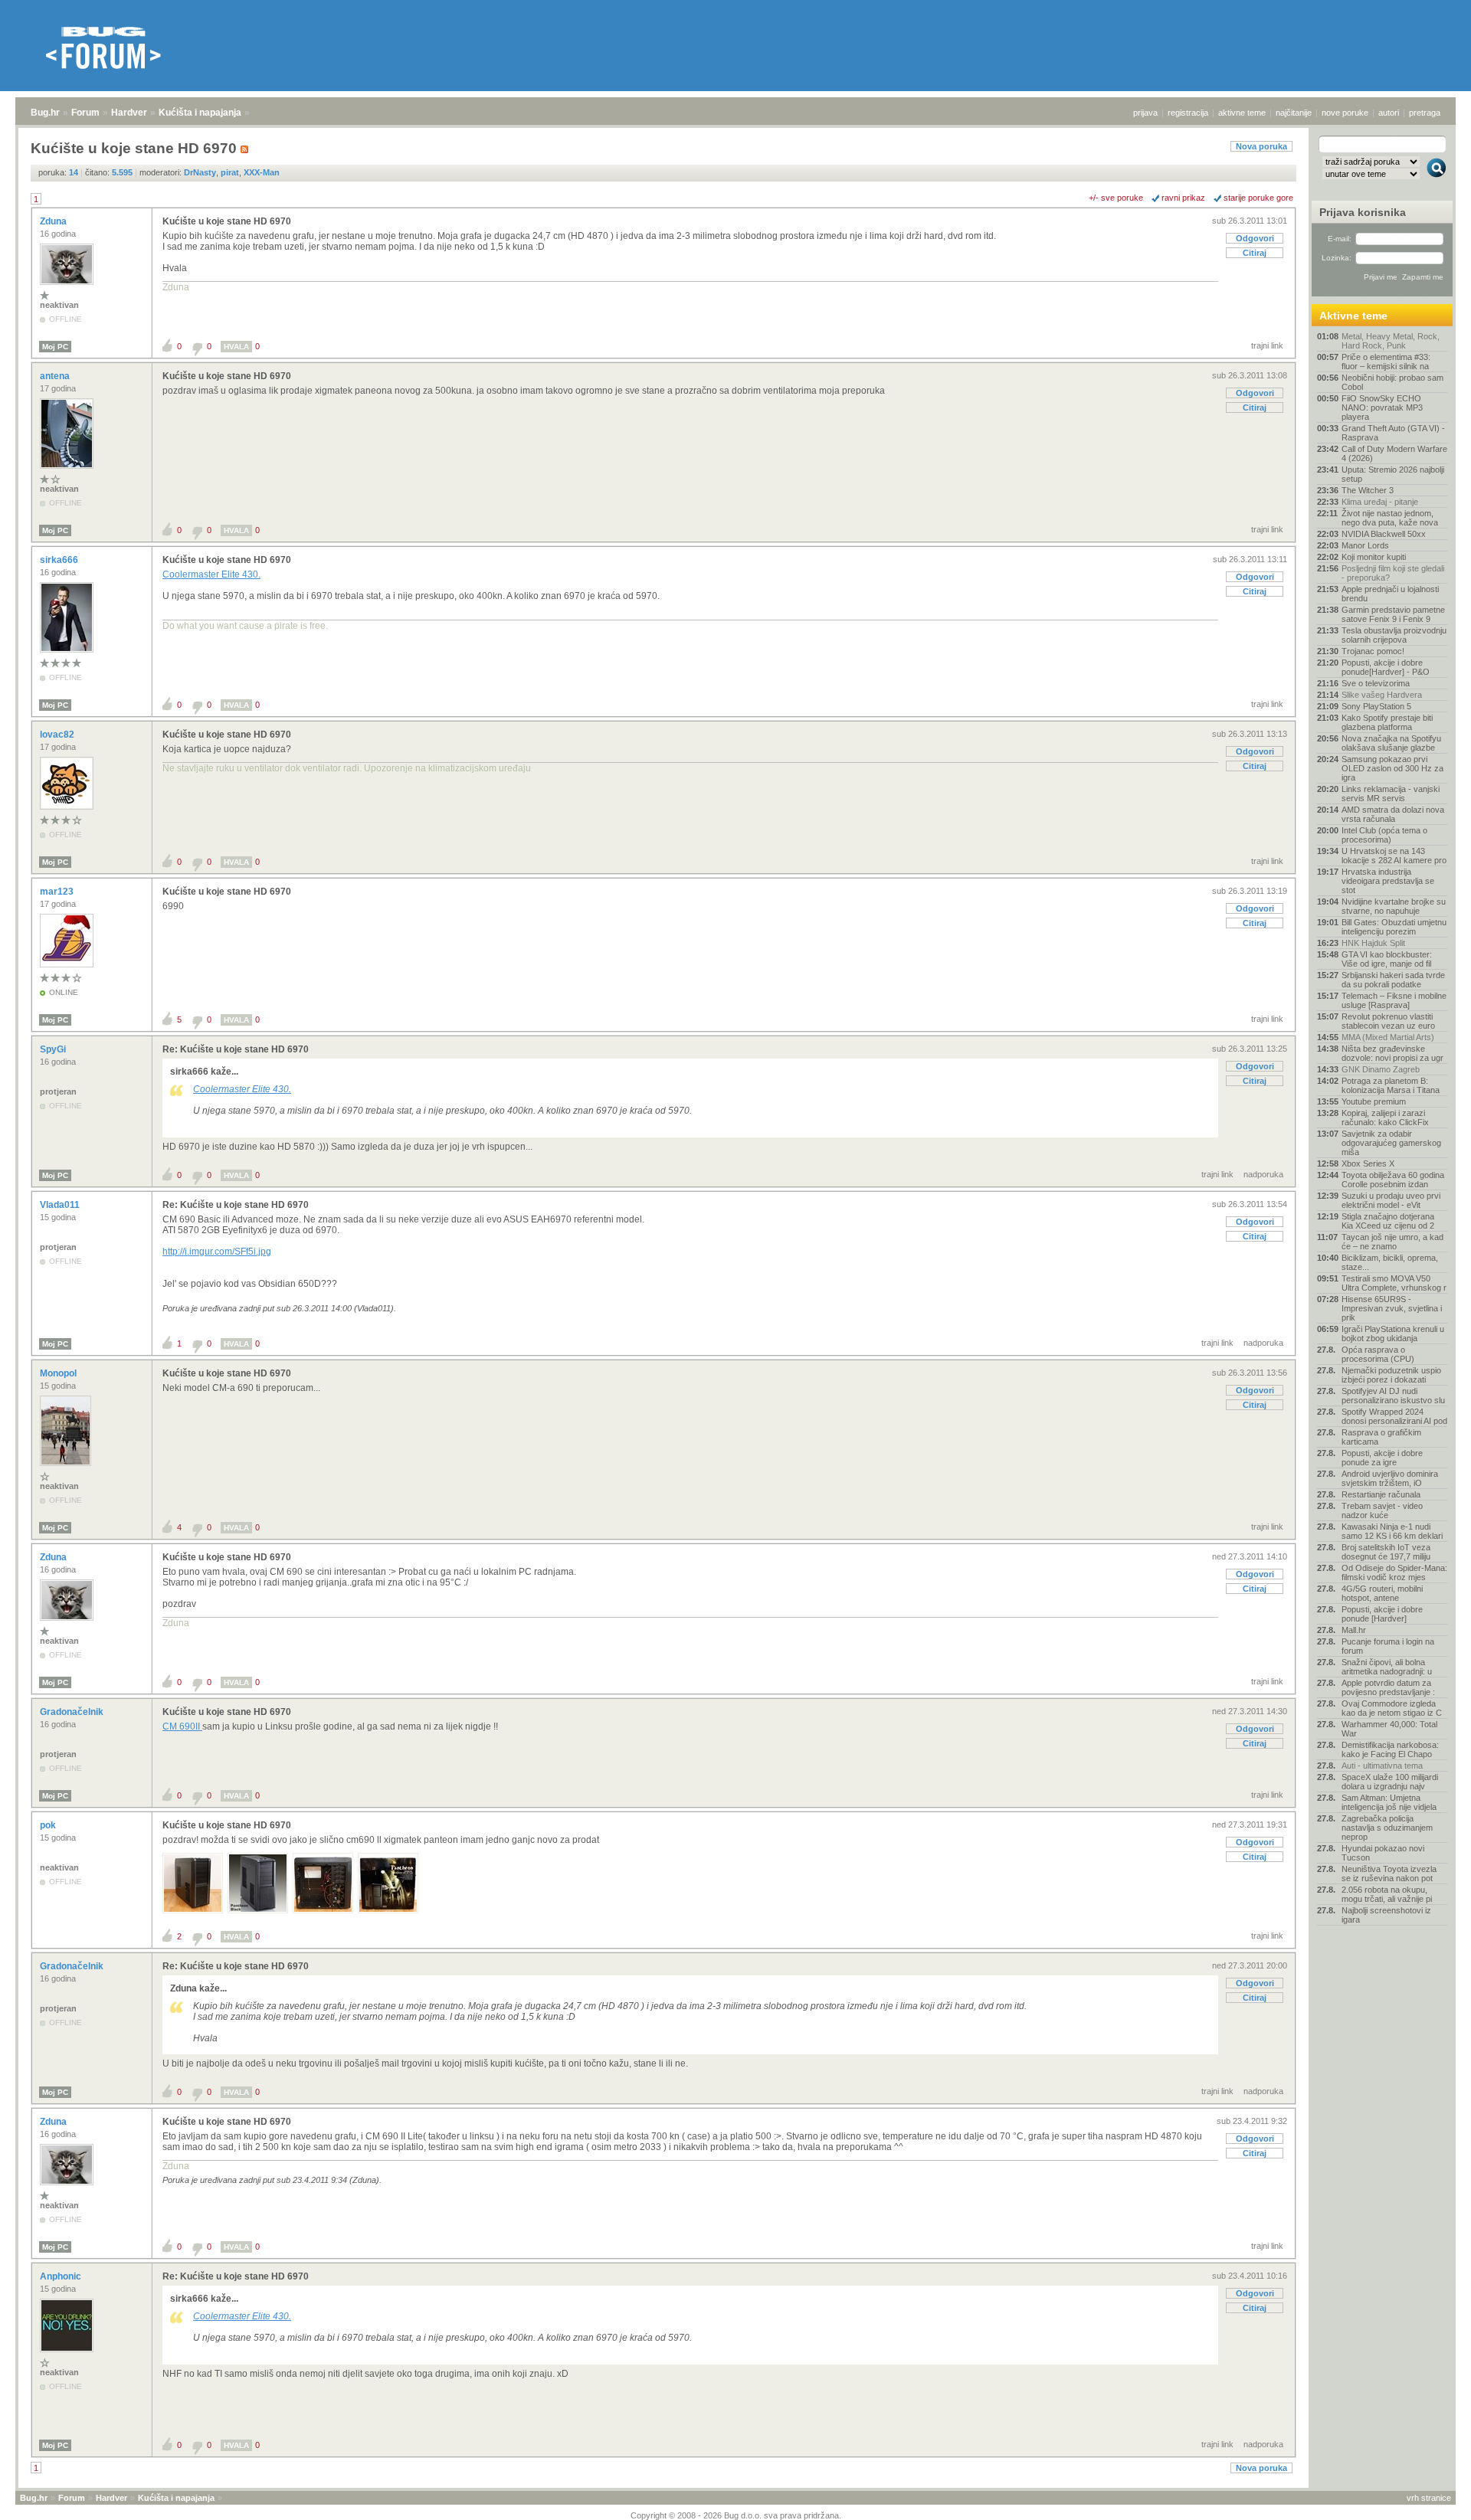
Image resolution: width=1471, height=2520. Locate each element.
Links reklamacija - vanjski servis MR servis (1391, 794)
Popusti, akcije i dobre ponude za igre (1382, 1458)
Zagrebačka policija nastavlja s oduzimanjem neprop (1387, 1828)
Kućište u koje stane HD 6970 (227, 221)
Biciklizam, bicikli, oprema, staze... (1390, 1262)
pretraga (1425, 113)
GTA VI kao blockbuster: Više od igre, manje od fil (1387, 959)
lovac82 (58, 735)
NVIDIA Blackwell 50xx (1384, 534)
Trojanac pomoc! (1373, 651)
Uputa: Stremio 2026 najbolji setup (1393, 474)
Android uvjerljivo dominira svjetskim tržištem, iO (1390, 1478)
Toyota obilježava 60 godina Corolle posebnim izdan (1393, 1180)
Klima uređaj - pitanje (1380, 502)
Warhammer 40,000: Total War (1389, 1729)
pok (49, 1825)
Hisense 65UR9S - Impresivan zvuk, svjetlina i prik (1392, 1308)
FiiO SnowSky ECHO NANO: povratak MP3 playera (1382, 407)
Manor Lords (1365, 545)
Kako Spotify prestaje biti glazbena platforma (1387, 722)
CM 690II (182, 1726)
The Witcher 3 (1368, 490)
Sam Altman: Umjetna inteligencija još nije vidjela (1389, 1802)
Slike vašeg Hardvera (1382, 695)
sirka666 (60, 560)
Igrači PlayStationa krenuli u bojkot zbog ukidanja (1393, 1334)
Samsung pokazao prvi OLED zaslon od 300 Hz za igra (1392, 768)
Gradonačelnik (73, 1712)
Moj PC (55, 347)
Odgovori (1255, 238)
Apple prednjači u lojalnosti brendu (1390, 594)
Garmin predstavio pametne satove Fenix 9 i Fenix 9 (1393, 614)
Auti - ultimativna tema (1382, 1766)
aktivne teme (1242, 113)
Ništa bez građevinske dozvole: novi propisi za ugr (1392, 1053)
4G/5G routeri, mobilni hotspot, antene (1382, 1593)
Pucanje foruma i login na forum (1388, 1646)
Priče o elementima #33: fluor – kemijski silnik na (1386, 362)
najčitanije (1294, 113)
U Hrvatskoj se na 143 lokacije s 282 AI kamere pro (1394, 856)
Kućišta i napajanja (200, 113)
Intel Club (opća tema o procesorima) (1384, 835)
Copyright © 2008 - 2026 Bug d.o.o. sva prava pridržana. (736, 2515)
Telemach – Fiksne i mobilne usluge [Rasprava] (1394, 1000)
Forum (85, 113)
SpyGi (54, 1049)
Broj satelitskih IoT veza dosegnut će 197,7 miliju (1386, 1552)
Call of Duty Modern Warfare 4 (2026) (1394, 453)
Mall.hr (1354, 1630)
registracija (1188, 113)
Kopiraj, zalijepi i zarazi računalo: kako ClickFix (1385, 1118)
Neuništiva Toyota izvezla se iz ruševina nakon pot (1389, 1874)
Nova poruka (1261, 146)
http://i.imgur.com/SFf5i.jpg (217, 1252)
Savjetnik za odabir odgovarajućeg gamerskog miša (1391, 1143)
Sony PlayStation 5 (1376, 706)
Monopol (59, 1373)
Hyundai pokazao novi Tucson (1383, 1853)
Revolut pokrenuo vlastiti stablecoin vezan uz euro (1388, 1021)
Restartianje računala (1381, 1494)
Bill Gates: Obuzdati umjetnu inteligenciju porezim (1394, 927)
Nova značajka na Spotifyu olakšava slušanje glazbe (1391, 743)
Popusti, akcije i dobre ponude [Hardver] (1382, 1614)
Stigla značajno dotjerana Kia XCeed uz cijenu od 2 (1388, 1221)
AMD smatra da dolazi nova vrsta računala (1393, 814)
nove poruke (1345, 113)
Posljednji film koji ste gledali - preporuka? (1393, 573)
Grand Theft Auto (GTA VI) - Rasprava (1393, 433)
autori (1389, 113)
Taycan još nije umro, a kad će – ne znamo (1392, 1242)
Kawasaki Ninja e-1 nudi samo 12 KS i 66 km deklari (1392, 1531)
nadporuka (1263, 1174)
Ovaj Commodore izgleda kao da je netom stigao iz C (1392, 1708)
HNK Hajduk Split (1373, 943)
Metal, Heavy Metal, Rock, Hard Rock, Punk (1391, 341)
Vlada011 (61, 1205)
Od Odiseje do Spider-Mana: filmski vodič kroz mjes (1394, 1573)
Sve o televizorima (1376, 683)
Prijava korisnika (1363, 212)
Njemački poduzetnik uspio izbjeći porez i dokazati (1391, 1375)
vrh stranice (1429, 2498)
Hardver (129, 113)
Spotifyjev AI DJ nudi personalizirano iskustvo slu (1393, 1396)
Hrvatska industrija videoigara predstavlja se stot (1388, 881)
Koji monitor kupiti (1374, 557)
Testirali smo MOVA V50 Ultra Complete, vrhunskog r (1394, 1283)
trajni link (1267, 345)
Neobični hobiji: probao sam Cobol (1392, 382)
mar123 (58, 892)
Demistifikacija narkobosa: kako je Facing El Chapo (1390, 1749)
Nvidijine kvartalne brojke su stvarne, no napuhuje (1394, 906)
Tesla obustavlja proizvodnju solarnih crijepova (1394, 635)
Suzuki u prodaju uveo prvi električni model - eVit (1391, 1200)
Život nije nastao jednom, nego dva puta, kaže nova (1390, 518)
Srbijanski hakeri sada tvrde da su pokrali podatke (1393, 980)
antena (56, 376)
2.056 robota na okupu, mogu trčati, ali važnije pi (1387, 1894)
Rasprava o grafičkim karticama (1381, 1437)
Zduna (54, 221)
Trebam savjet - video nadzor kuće (1382, 1510)
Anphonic (62, 2276)
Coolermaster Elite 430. (211, 574)
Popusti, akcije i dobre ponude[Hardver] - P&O (1386, 667)
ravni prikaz (1183, 198)
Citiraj (1255, 253)
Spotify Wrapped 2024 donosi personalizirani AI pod (1394, 1416)
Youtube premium (1374, 1101)
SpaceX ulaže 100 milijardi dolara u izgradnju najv (1390, 1782)
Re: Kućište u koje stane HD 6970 (236, 1049)
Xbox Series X (1368, 1163)
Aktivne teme (1353, 316)
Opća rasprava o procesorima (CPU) (1378, 1354)
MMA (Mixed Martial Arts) (1388, 1037)
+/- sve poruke (1116, 198)
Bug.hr (45, 113)
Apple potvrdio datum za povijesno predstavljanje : (1388, 1687)
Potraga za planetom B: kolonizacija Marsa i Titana (1391, 1085)
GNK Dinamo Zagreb (1381, 1069)
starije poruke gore (1258, 198)
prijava (1145, 113)
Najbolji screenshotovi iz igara (1386, 1915)
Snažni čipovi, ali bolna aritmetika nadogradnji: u (1387, 1667)
